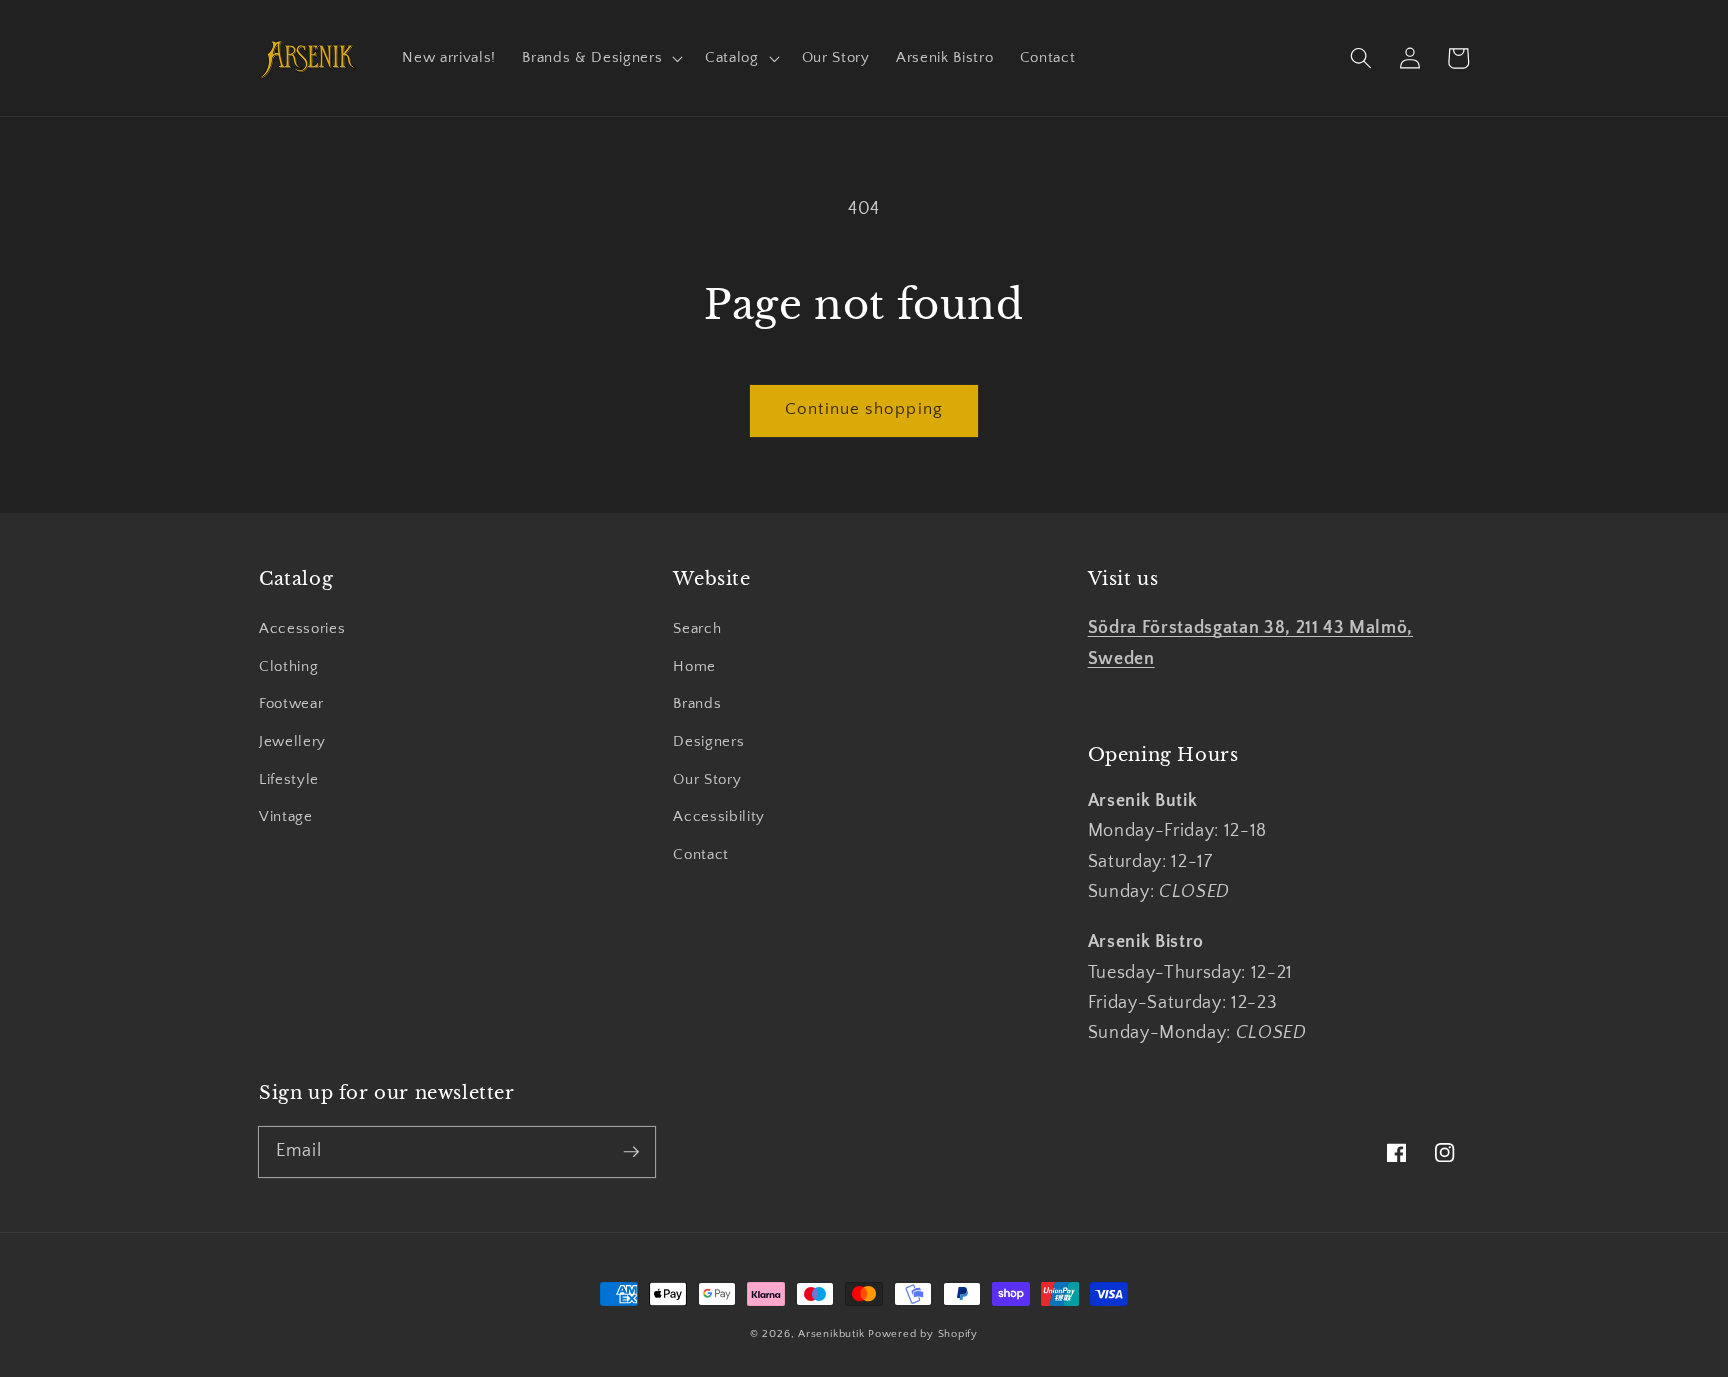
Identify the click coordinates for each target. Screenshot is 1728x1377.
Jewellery (292, 741)
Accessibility (719, 816)
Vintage (286, 816)
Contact (701, 854)
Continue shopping (864, 409)
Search (697, 628)
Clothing (288, 666)
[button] (600, 58)
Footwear (291, 703)
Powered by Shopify (923, 1334)
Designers (708, 741)
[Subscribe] (631, 1151)
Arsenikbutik (831, 1334)
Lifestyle (289, 779)
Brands (697, 703)
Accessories (302, 628)
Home (694, 666)
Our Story (707, 779)
